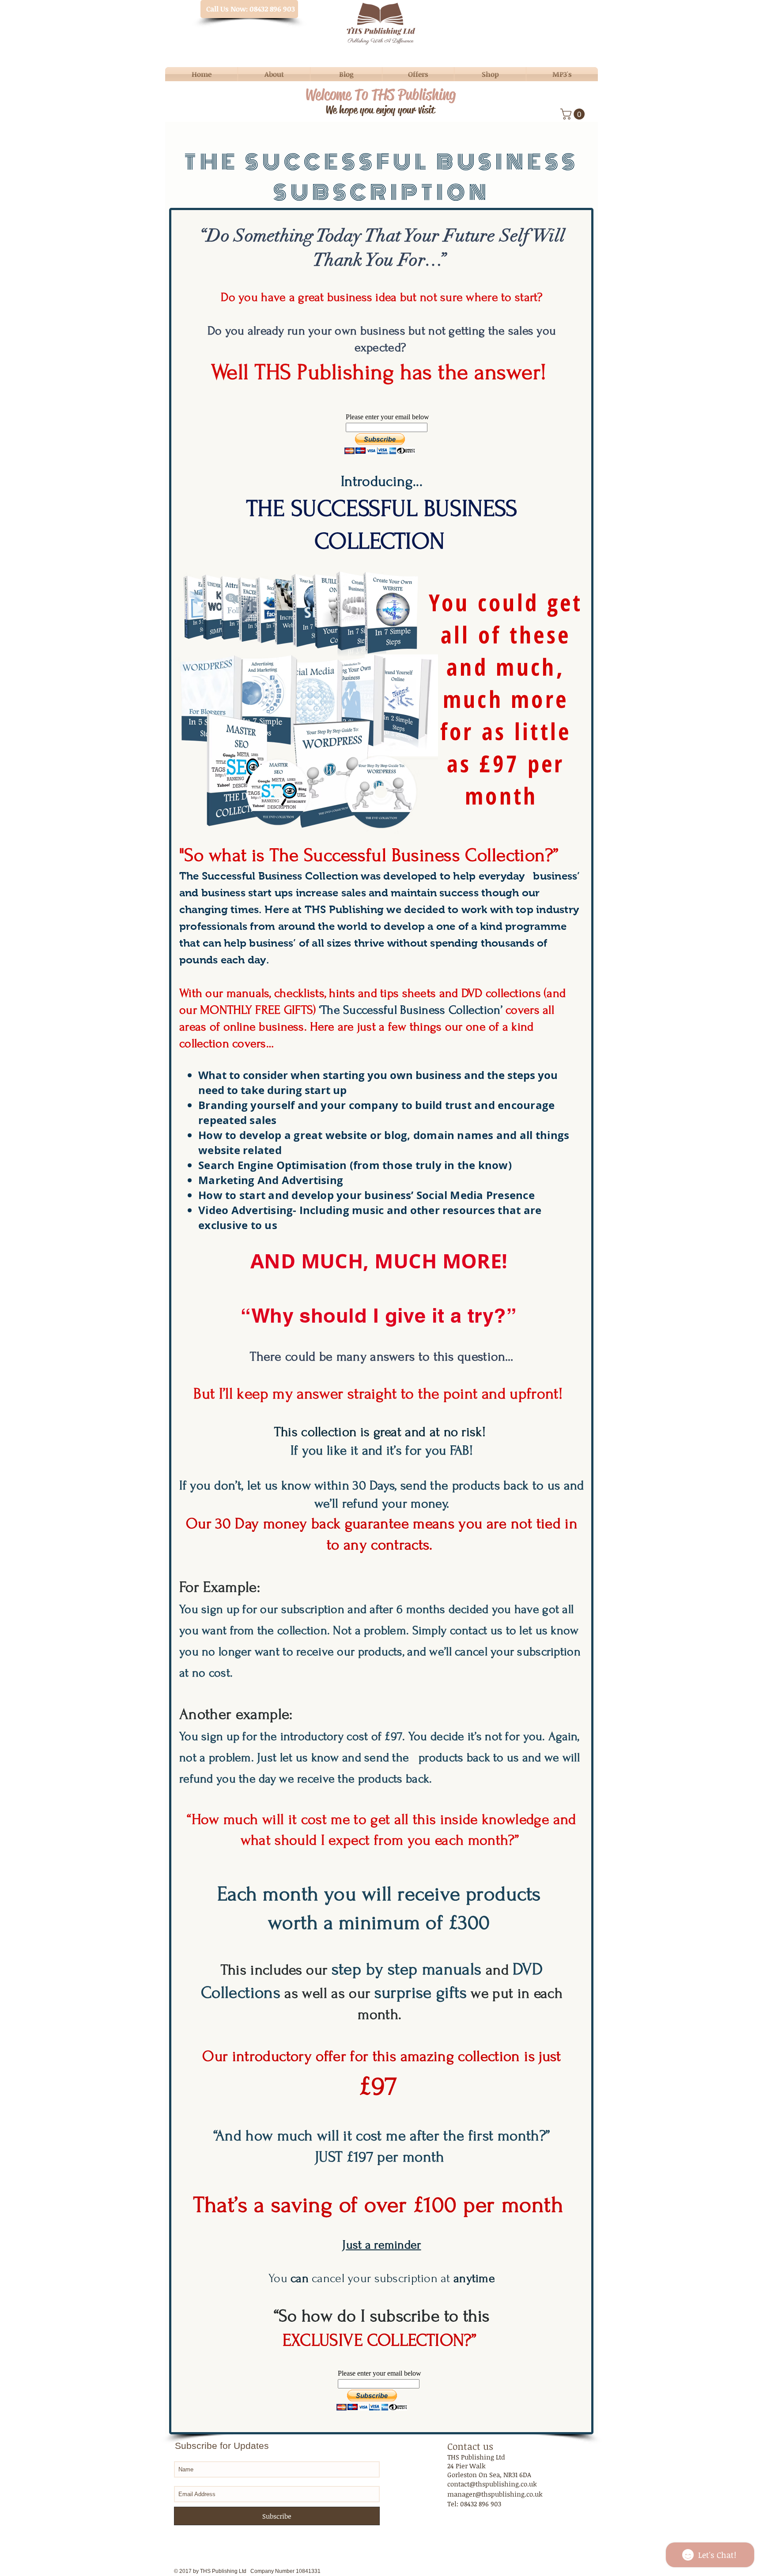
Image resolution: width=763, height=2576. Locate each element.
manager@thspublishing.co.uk (495, 2494)
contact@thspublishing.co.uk (492, 2484)
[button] (574, 114)
